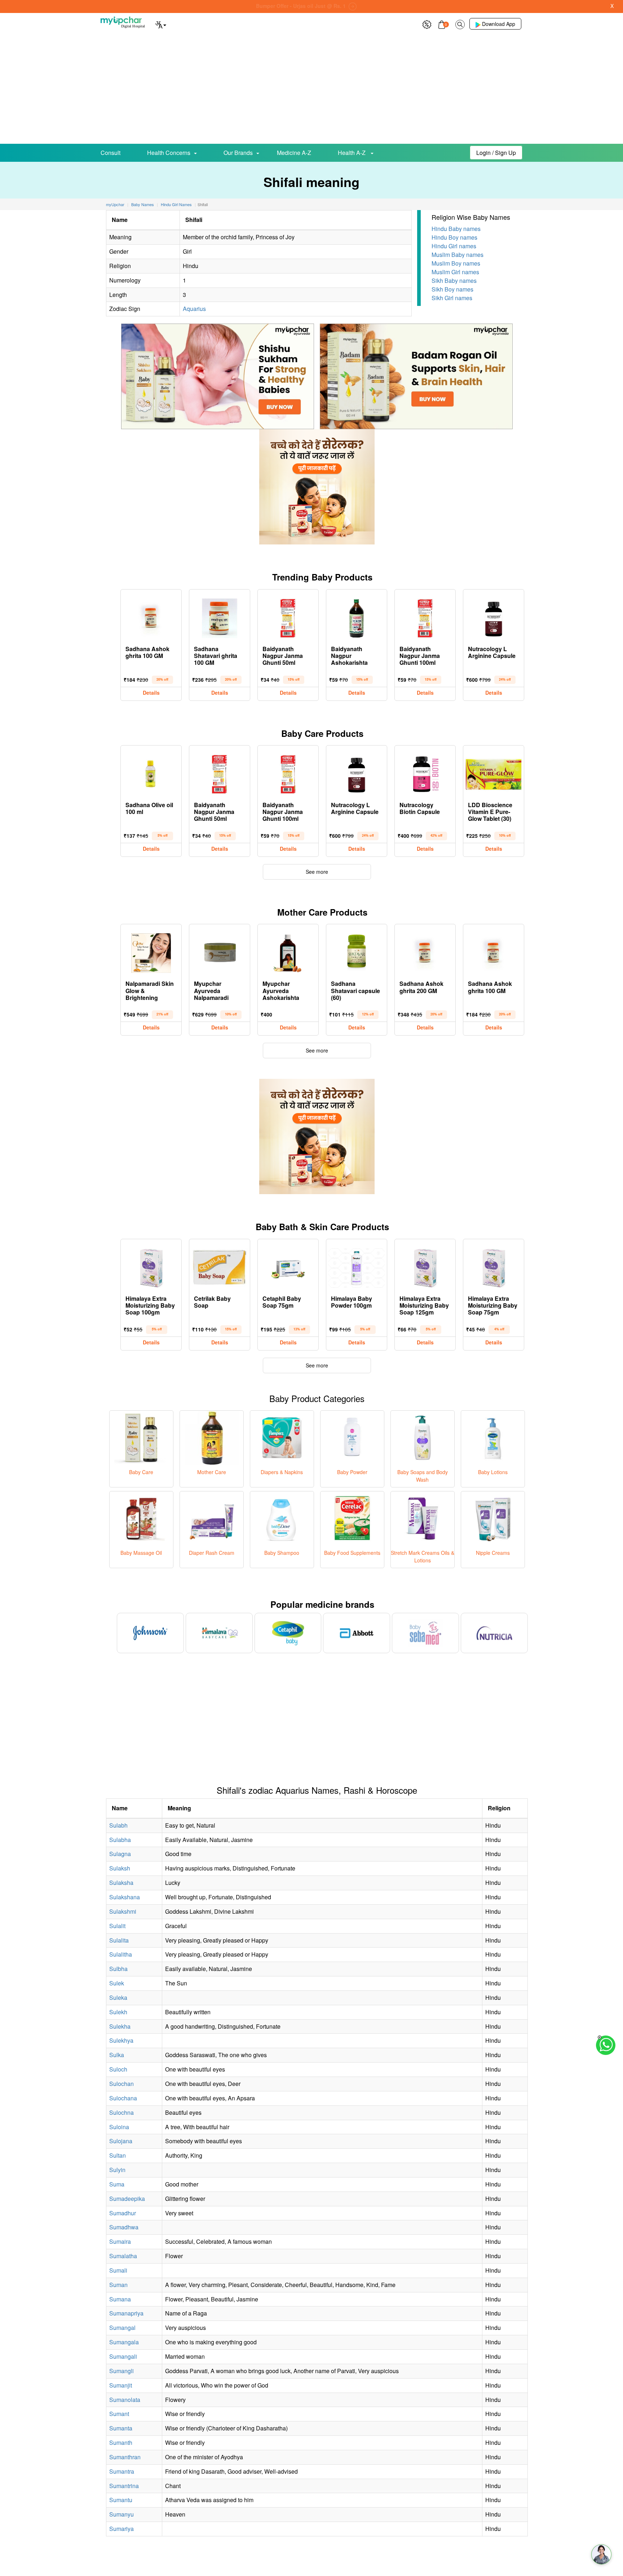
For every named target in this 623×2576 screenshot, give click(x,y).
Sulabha (120, 1840)
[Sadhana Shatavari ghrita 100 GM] (220, 617)
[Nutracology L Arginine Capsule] (494, 617)
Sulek (117, 1983)
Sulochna (121, 2112)
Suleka (118, 1997)
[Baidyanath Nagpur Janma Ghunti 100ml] (425, 617)
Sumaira (120, 2241)
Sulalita (119, 1940)
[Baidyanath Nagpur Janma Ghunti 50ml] (288, 617)
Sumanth (121, 2442)
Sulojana (121, 2141)
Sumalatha (123, 2256)
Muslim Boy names (456, 263)
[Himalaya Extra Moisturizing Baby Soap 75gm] (494, 1266)
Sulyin (117, 2170)
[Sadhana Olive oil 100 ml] (151, 773)
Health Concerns (169, 153)
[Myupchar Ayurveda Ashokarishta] (288, 951)
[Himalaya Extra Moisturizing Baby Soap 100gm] (151, 1266)
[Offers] (427, 24)
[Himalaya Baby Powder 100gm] (357, 1266)
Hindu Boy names (454, 237)
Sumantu (121, 2500)
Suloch (118, 2069)
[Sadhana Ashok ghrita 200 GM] (425, 951)
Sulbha (118, 1969)
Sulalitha (121, 1954)
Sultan (118, 2155)
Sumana (120, 2299)
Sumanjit (121, 2385)
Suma (117, 2184)
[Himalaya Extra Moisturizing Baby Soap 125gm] (425, 1266)
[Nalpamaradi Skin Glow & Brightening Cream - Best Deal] (151, 951)
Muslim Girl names (455, 272)
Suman (118, 2285)
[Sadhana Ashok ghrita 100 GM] (151, 617)
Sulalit (117, 1926)
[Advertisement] (311, 90)
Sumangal (122, 2328)
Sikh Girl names (452, 298)
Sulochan (121, 2084)
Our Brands (238, 153)
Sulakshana (125, 1897)
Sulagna (120, 1854)
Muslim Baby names (458, 255)
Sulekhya (121, 2040)
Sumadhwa (124, 2227)
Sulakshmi (123, 1911)
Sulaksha (121, 1883)
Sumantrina (124, 2486)
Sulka (117, 2055)
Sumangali (123, 2356)
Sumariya (121, 2529)
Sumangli (121, 2371)
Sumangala (124, 2342)
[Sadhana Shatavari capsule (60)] (357, 951)
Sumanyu (121, 2514)
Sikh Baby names (454, 281)
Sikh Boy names (452, 289)
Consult (111, 153)
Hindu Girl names (454, 246)
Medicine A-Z (294, 153)
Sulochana (123, 2098)
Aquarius (194, 309)
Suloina (119, 2127)
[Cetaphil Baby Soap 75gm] (288, 1266)
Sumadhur (123, 2213)
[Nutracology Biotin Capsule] (425, 773)
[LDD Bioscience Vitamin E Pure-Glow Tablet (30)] (494, 773)
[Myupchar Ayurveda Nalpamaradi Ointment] (220, 951)
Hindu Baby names (456, 229)
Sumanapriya (126, 2313)
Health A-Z (352, 153)
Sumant (119, 2414)
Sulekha (120, 2026)
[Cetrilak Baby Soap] (220, 1266)
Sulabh (118, 1825)
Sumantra (122, 2471)
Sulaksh (120, 1868)
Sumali (118, 2270)
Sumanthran (125, 2457)
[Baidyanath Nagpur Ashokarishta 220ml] (357, 617)
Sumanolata (125, 2400)
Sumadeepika (127, 2199)
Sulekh (118, 2012)
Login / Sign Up (496, 153)
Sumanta (121, 2428)
